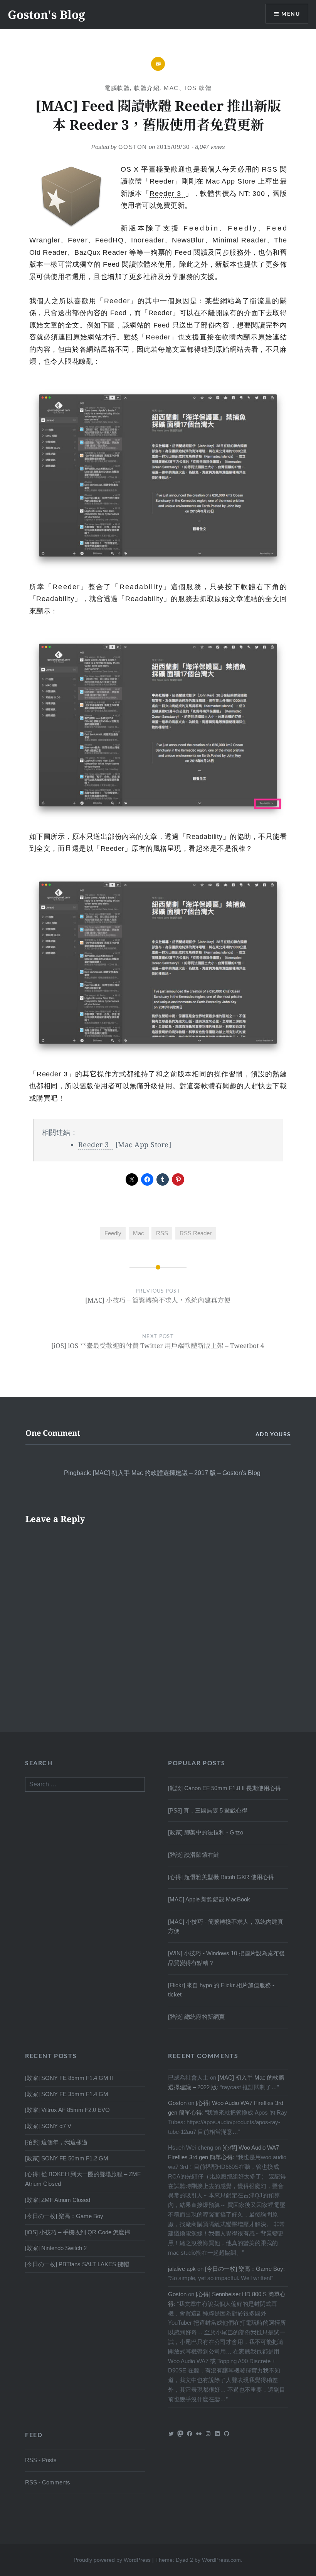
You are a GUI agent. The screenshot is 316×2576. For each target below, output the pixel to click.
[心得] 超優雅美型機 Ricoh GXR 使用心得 (221, 1877)
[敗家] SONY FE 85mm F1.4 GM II (69, 2078)
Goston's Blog (46, 14)
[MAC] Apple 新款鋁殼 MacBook (209, 1899)
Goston (133, 147)
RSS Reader (196, 1233)
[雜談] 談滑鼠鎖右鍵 (193, 1855)
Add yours (273, 1434)
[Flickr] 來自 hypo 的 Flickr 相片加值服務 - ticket (221, 1990)
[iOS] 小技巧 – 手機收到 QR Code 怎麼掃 (78, 2232)
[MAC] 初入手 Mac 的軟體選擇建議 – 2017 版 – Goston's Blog (177, 1473)
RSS (162, 1233)
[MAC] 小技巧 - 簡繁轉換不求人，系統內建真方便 (226, 1926)
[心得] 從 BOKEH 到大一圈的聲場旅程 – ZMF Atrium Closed (83, 2179)
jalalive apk (182, 2269)
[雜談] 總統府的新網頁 (196, 2017)
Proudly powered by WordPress (112, 2560)
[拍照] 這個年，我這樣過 (56, 2142)
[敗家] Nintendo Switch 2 (56, 2248)
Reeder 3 (165, 194)
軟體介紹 (147, 88)
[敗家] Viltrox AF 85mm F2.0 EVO (67, 2110)
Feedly (113, 1233)
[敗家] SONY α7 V (48, 2126)
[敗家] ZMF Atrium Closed (58, 2200)
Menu (291, 14)
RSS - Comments (48, 2482)
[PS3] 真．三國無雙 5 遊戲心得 (208, 1810)
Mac (139, 1233)
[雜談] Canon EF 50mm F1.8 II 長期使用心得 (224, 1788)
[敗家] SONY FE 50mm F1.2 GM (67, 2158)
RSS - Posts (41, 2460)
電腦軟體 (117, 88)
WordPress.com (221, 2560)
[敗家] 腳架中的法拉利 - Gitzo (206, 1832)
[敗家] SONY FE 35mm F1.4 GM (67, 2094)
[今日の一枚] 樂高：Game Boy (64, 2216)
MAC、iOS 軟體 (188, 88)
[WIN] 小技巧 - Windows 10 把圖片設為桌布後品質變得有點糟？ (226, 1958)
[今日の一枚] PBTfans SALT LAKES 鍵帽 (77, 2264)
